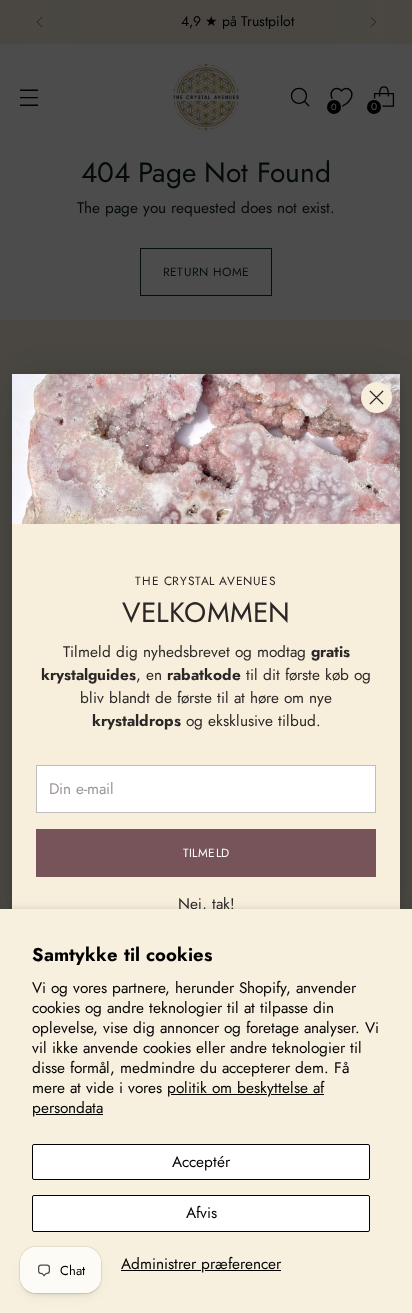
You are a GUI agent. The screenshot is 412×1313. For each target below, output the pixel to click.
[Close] (376, 397)
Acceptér (201, 1162)
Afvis (201, 1213)
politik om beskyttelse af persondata (178, 1098)
